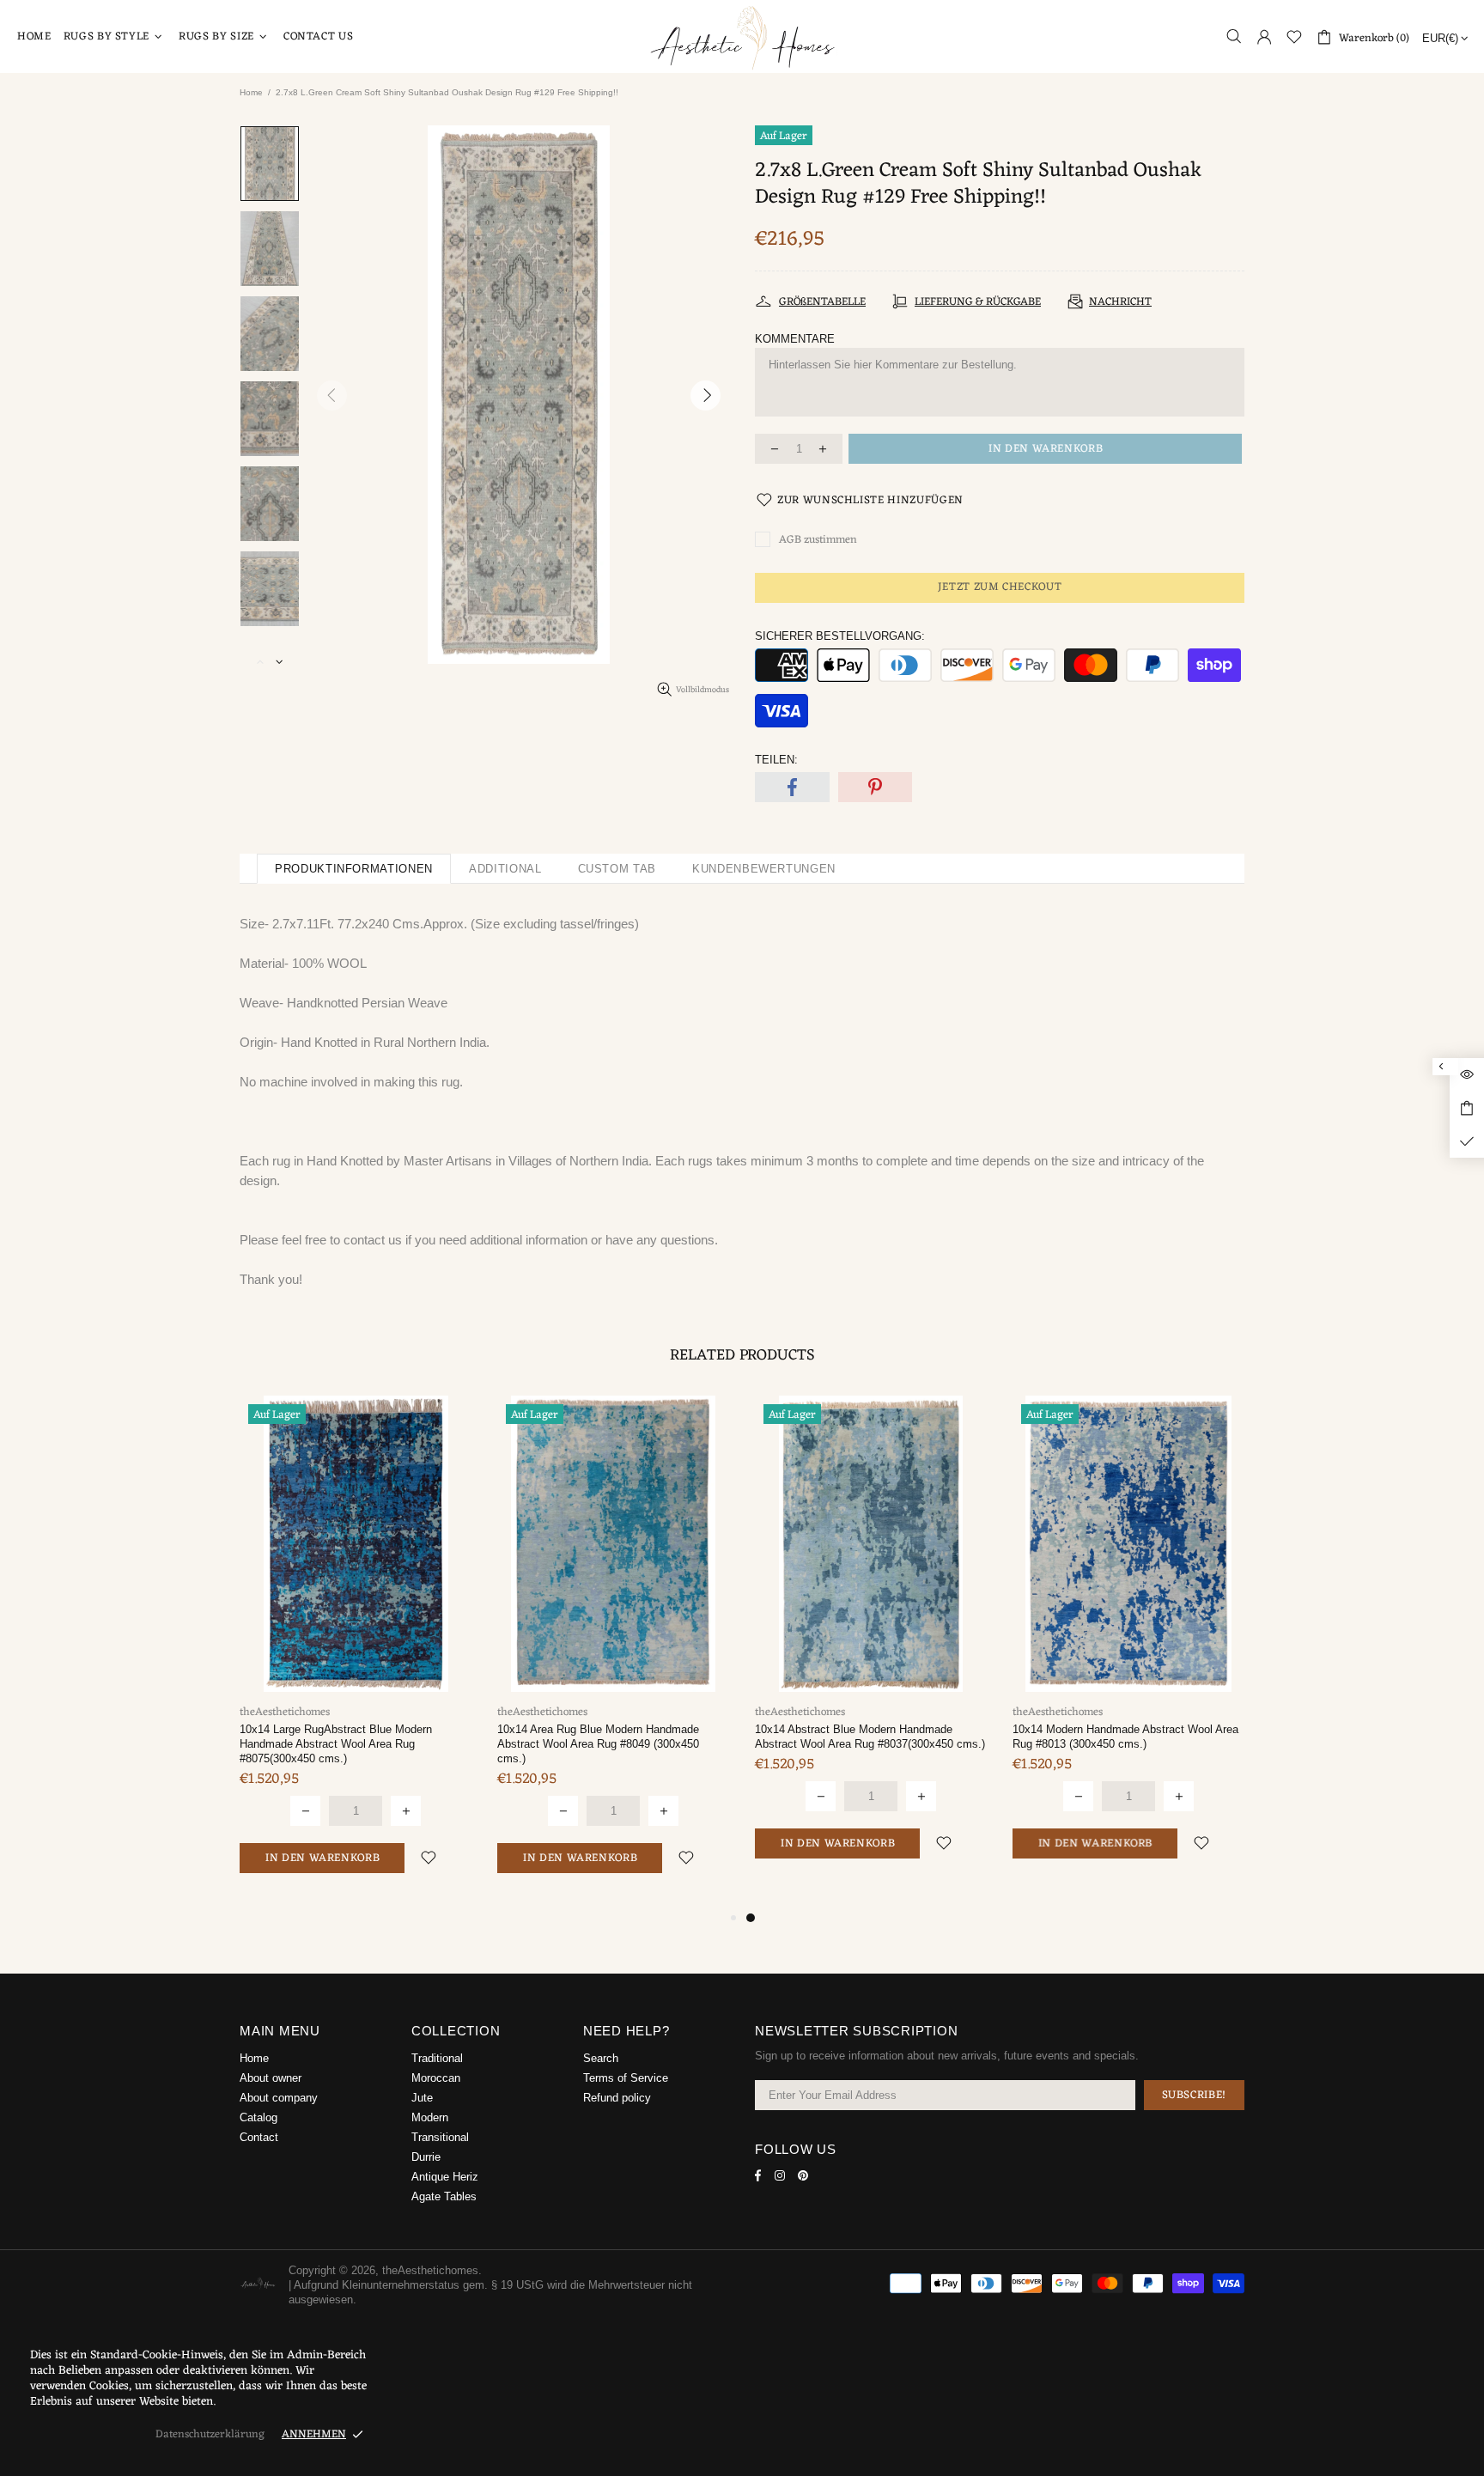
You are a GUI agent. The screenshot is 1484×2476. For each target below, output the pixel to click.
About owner (271, 2078)
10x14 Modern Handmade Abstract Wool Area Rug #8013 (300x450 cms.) (1125, 1737)
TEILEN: (776, 760)
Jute (422, 2098)
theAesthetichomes (742, 37)
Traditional (437, 2058)
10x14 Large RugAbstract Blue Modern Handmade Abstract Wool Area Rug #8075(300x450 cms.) (336, 1744)
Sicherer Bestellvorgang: (840, 636)
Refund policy (617, 2098)
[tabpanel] (871, 1645)
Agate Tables (444, 2196)
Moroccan (436, 2078)
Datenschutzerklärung (210, 2434)
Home (251, 92)
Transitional (440, 2137)
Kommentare (795, 339)
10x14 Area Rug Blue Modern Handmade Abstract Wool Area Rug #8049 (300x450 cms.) (598, 1744)
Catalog (258, 2117)
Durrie (426, 2157)
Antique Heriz (445, 2177)
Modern (430, 2117)
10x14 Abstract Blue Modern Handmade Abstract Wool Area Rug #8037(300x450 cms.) (870, 1737)
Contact (259, 2137)
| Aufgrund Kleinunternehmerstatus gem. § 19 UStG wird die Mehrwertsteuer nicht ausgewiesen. (490, 2292)
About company (279, 2098)
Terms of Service (626, 2078)
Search (601, 2058)
